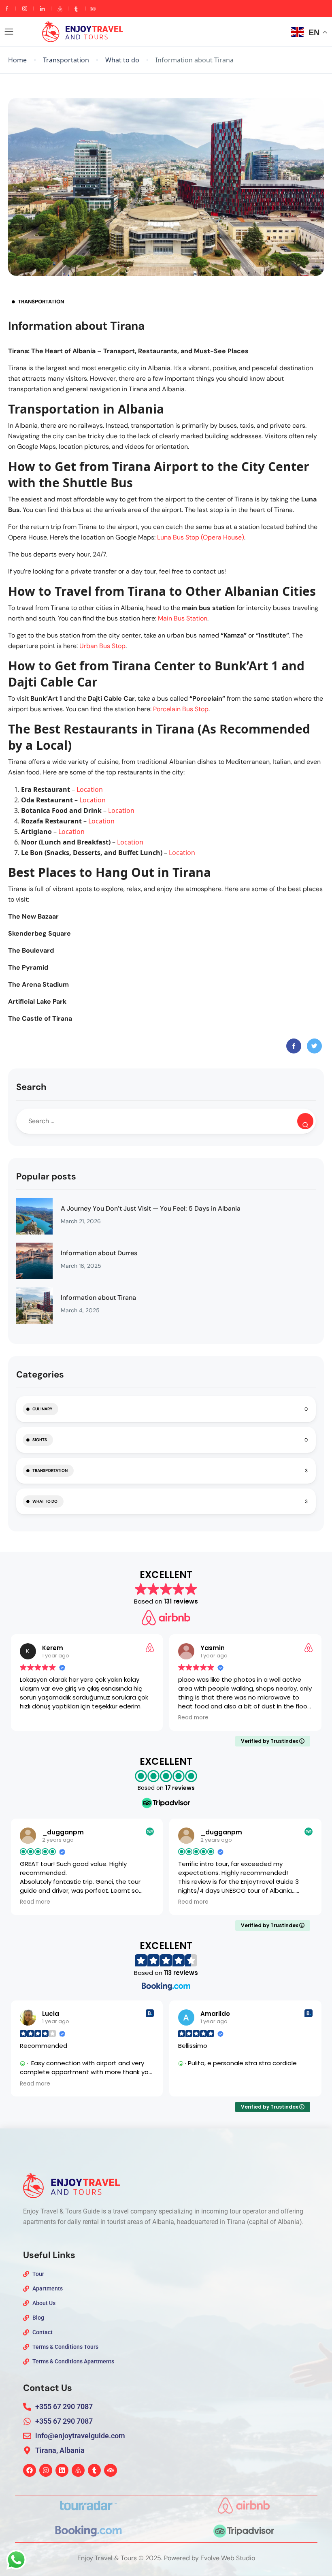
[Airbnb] (78, 2470)
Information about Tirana (98, 1298)
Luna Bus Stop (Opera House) (201, 537)
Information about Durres (99, 1253)
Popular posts (46, 1176)
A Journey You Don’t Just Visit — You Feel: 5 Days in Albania (151, 1208)
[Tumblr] (94, 2470)
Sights (40, 1440)
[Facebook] (30, 2470)
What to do (122, 60)
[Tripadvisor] (111, 2470)
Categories (40, 1374)
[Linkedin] (62, 2470)
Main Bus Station (183, 618)
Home (17, 60)
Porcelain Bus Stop (181, 709)
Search (31, 1087)
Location (90, 789)
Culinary (42, 1409)
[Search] (305, 1121)
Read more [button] (35, 1718)
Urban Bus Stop (102, 646)
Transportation (66, 60)
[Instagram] (46, 2470)
